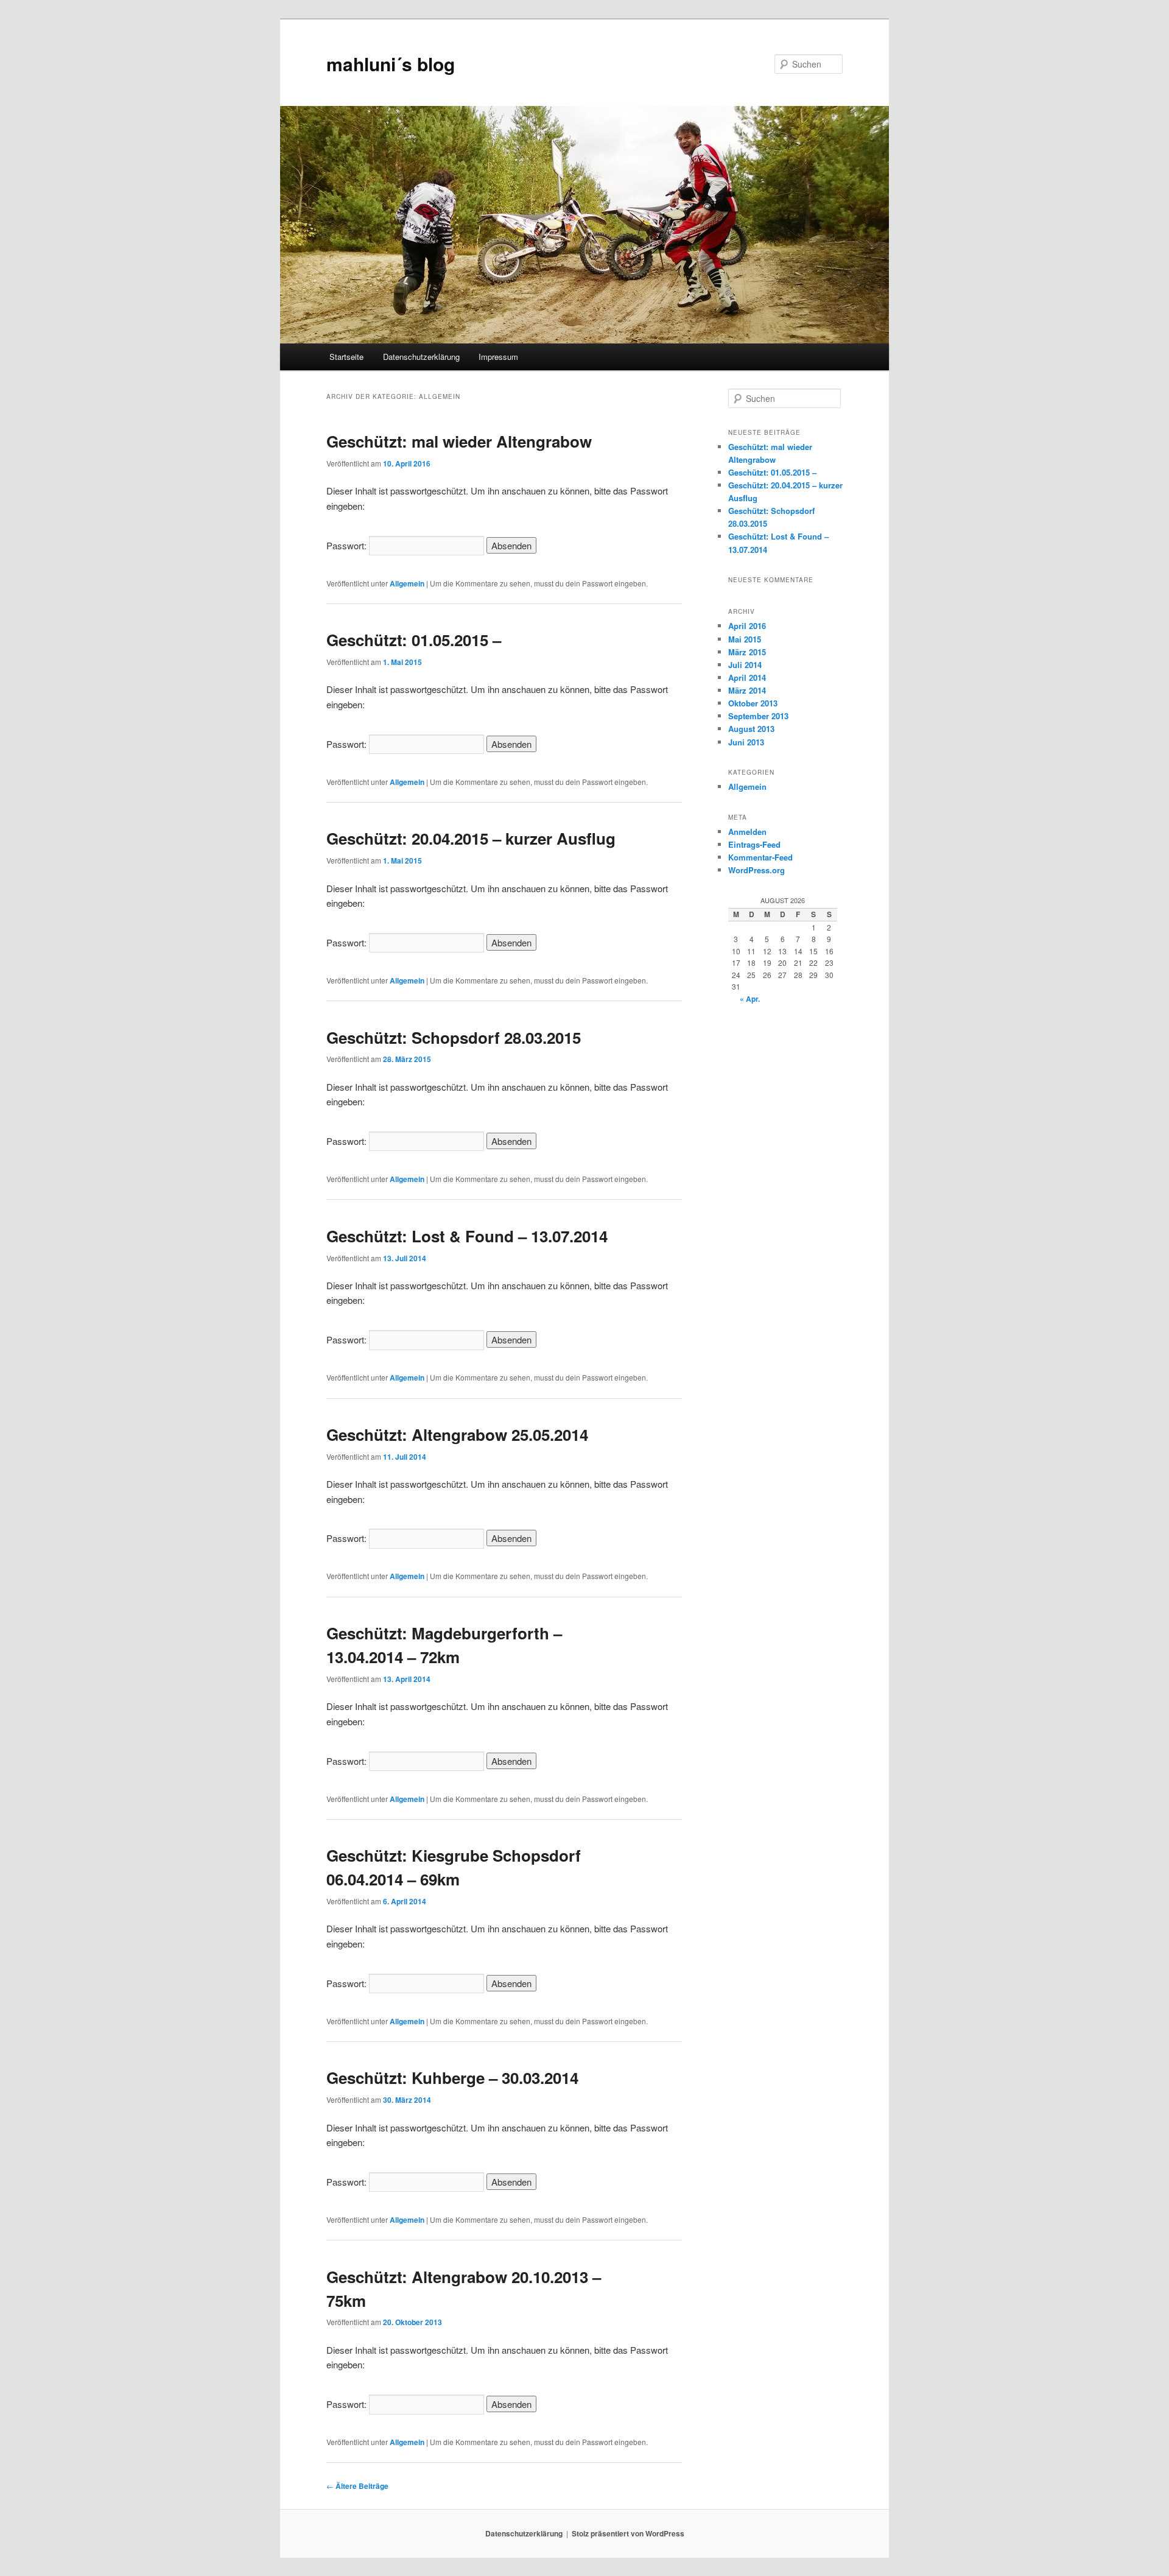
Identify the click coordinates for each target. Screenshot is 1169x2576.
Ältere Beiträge (357, 2486)
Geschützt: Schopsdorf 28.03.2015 (454, 1037)
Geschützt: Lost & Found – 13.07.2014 (467, 1236)
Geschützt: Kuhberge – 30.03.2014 (452, 2078)
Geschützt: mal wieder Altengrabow (459, 441)
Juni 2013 (746, 742)
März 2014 (747, 690)
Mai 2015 (745, 639)
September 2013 (758, 716)
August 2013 (751, 729)
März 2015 (747, 652)
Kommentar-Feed (760, 857)
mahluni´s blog (391, 64)
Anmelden (747, 832)
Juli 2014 (745, 665)
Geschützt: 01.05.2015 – (414, 640)
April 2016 (747, 626)
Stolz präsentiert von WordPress (628, 2533)
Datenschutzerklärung (421, 357)
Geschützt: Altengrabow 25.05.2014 (457, 1434)
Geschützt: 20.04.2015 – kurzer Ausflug (471, 838)
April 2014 (747, 677)
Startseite (346, 357)
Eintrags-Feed (754, 844)
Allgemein (407, 583)
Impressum (498, 357)
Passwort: (348, 545)
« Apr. (750, 999)
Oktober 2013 (753, 703)
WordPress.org (757, 870)
